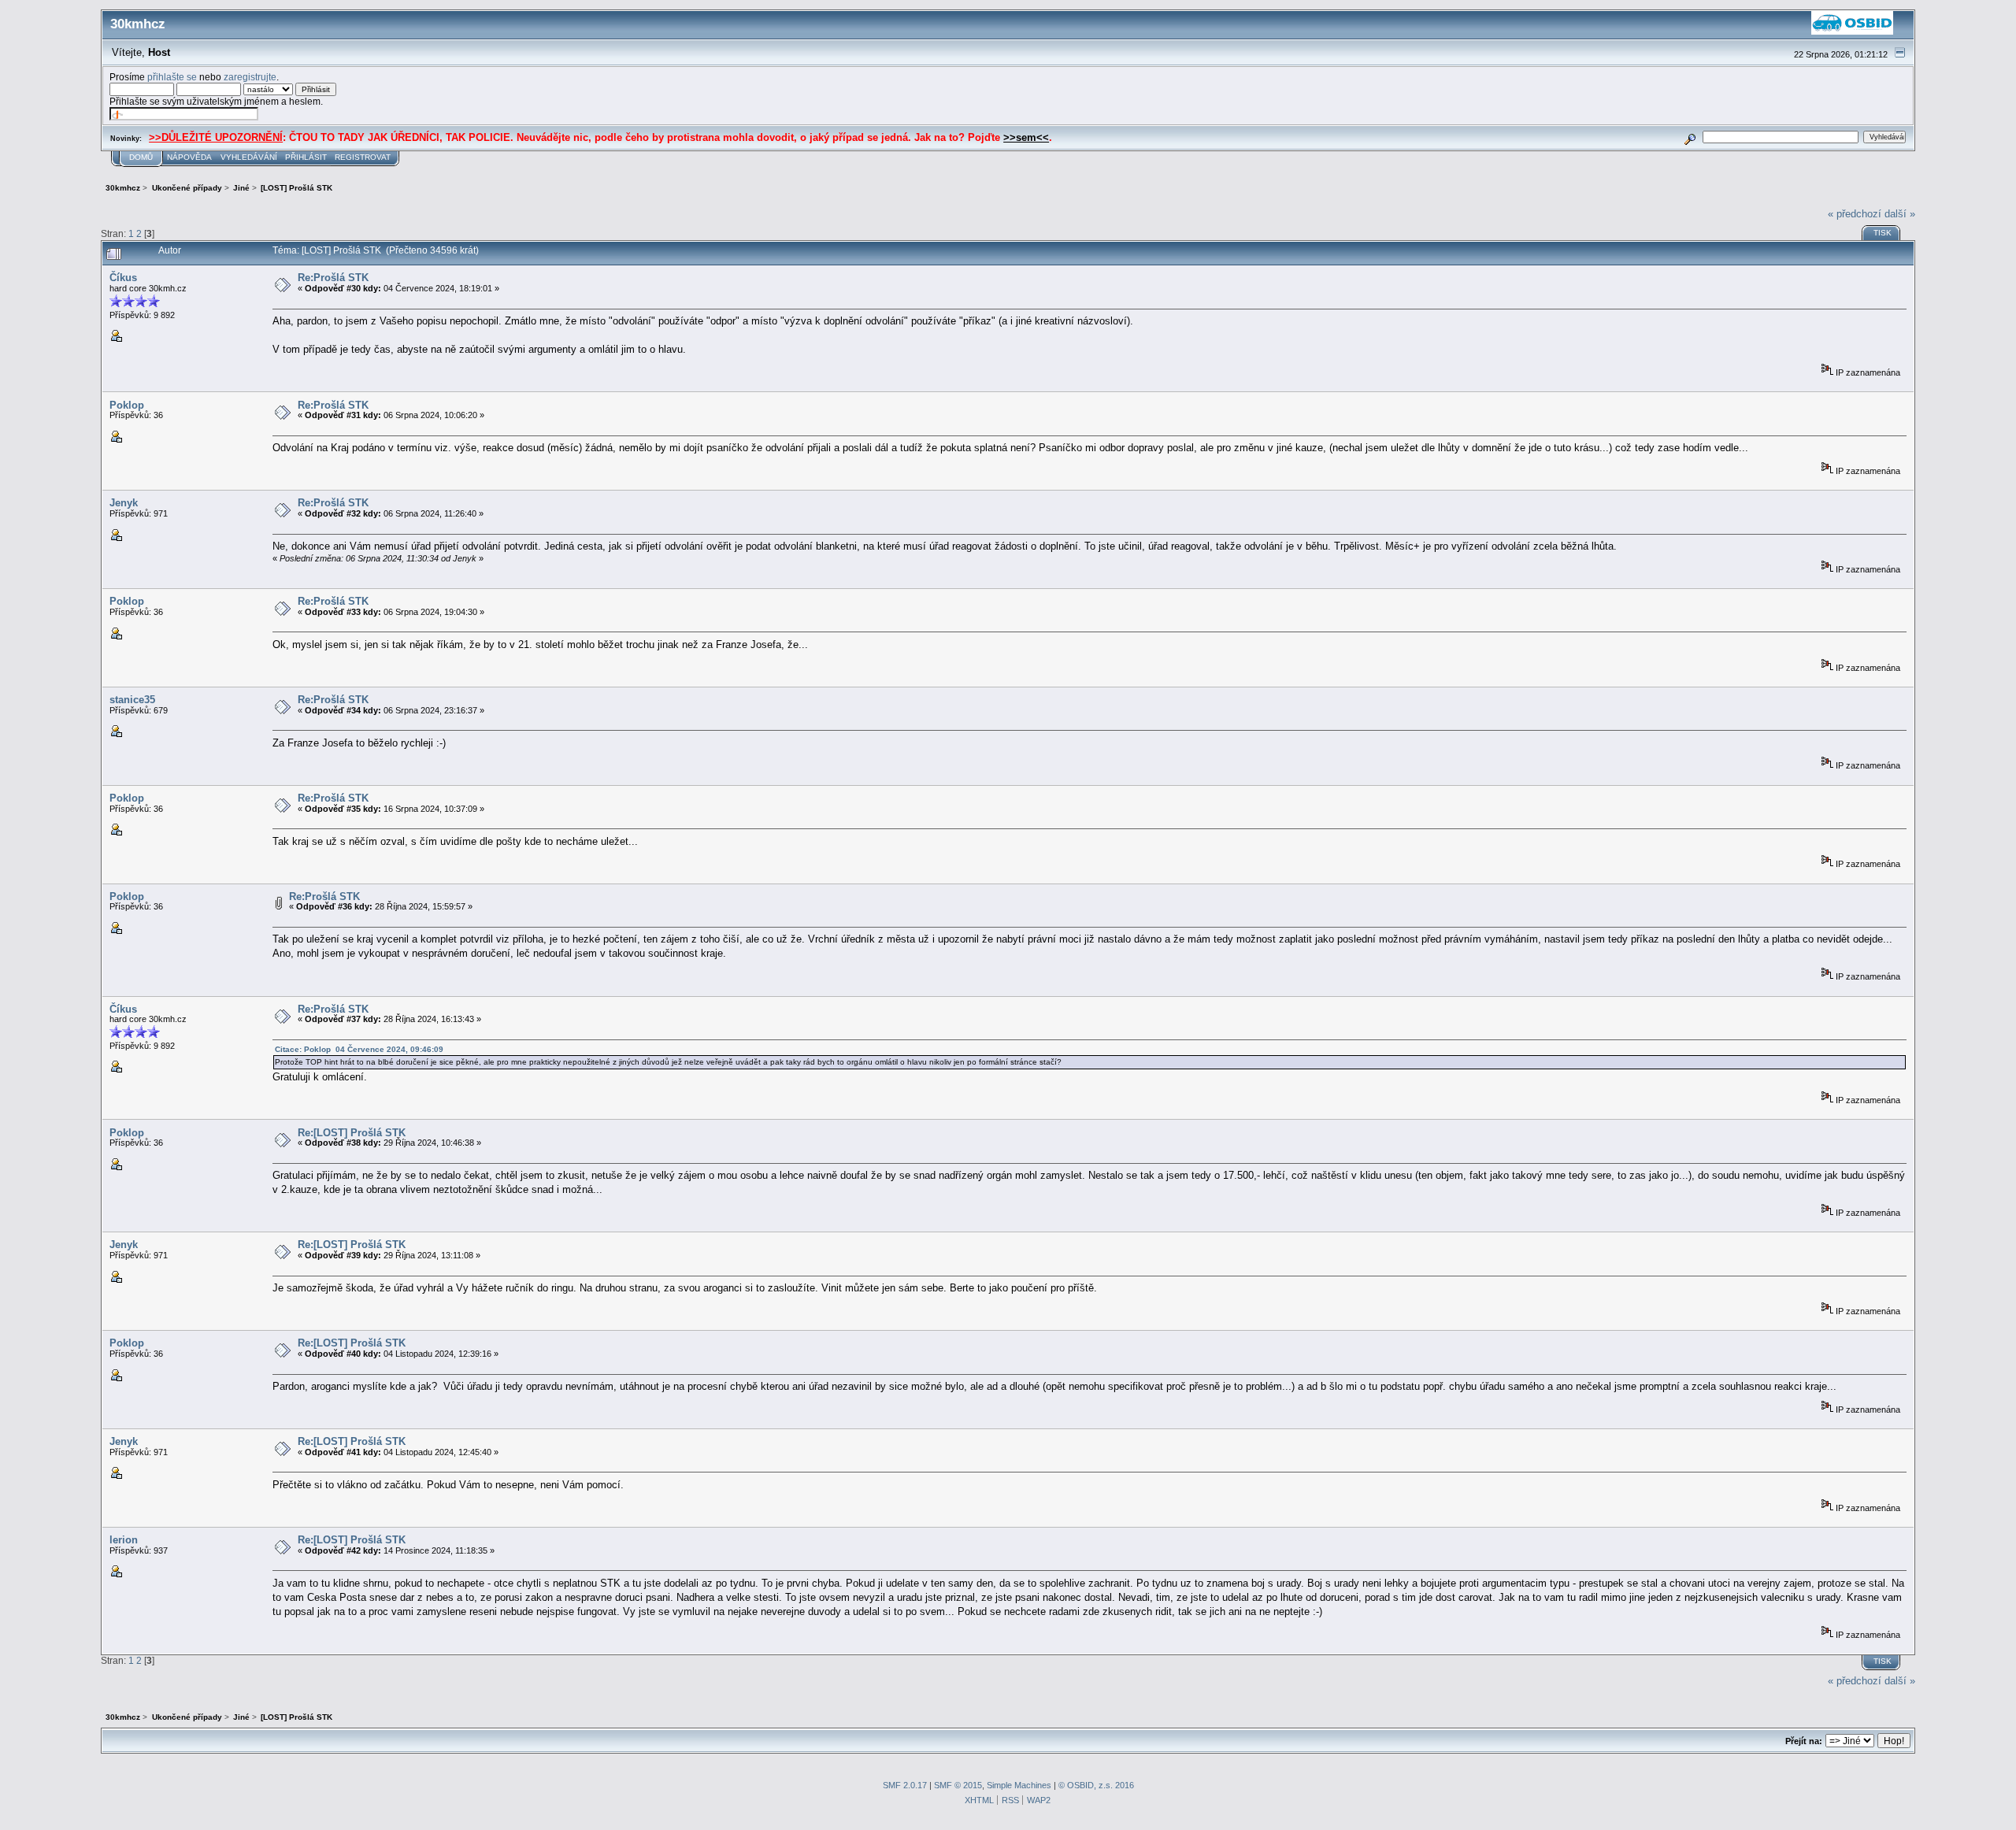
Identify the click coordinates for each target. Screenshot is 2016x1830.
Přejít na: (1804, 1741)
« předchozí (1855, 214)
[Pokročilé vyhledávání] (1690, 137)
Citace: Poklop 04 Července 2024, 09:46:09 (359, 1049)
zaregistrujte (250, 77)
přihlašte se (172, 77)
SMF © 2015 (958, 1785)
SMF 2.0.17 (905, 1785)
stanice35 (132, 700)
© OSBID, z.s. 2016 (1096, 1785)
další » (1900, 214)
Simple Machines (1019, 1785)
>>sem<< (1026, 137)
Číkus (123, 278)
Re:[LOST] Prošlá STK (352, 1133)
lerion (124, 1540)
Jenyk (124, 503)
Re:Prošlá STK (333, 278)
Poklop (127, 405)
